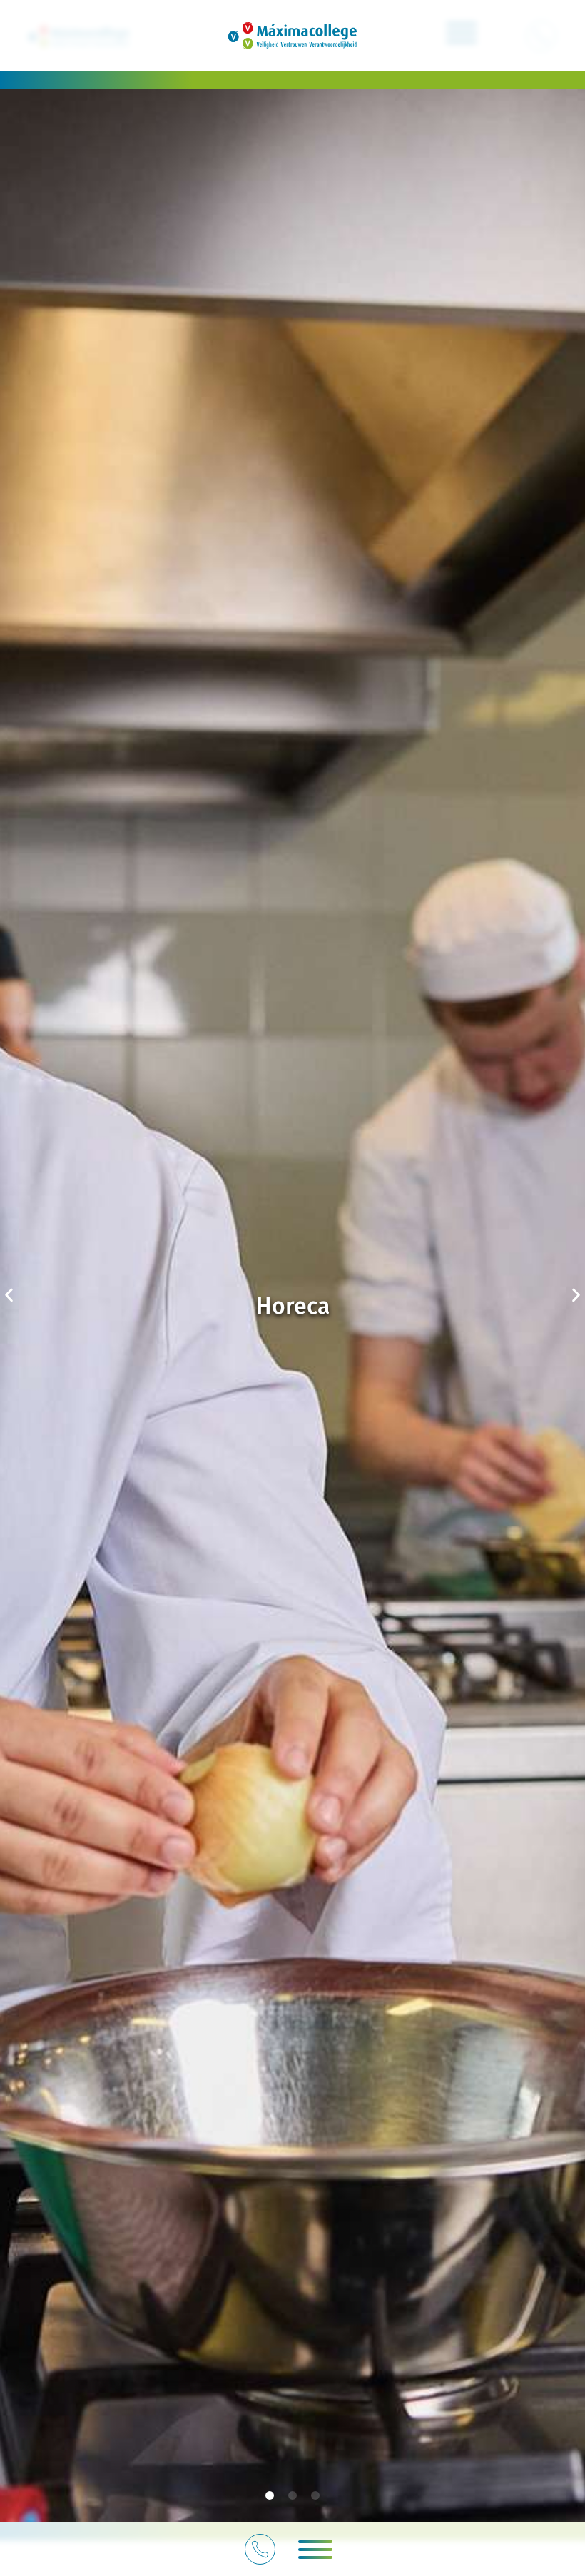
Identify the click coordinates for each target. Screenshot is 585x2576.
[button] (315, 2550)
